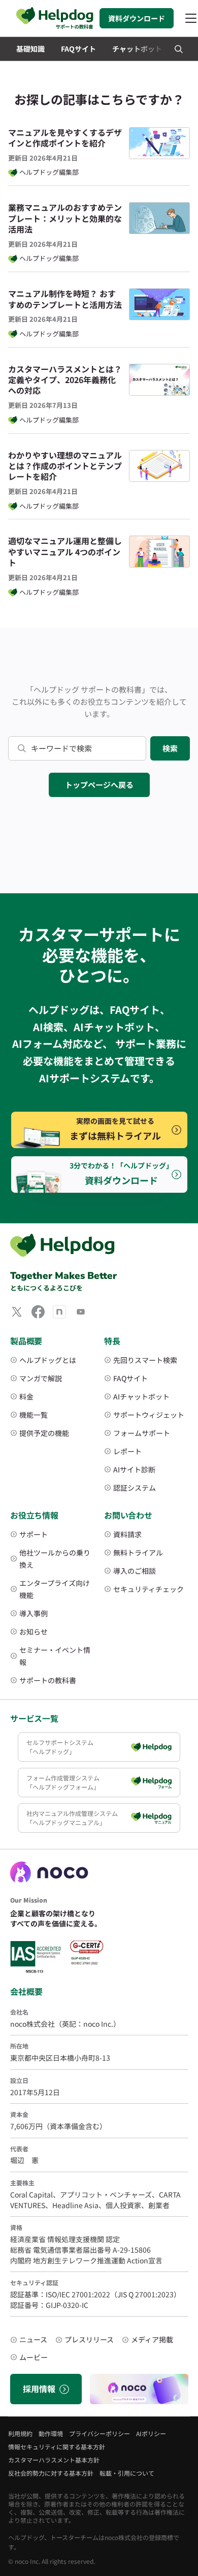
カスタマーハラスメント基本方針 (54, 2460)
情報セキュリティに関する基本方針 (57, 2447)
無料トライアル (138, 1552)
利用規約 (20, 2433)
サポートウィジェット (149, 1415)
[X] (17, 1312)
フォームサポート (142, 1433)
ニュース (33, 2339)
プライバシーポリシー (100, 2433)
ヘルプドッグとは (48, 1360)
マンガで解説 (41, 1378)
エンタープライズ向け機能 (55, 1589)
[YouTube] (81, 1312)
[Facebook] (38, 1312)
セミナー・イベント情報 (55, 1656)
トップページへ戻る (99, 785)
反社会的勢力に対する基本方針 (51, 2473)
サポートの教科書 (48, 1680)
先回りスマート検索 (145, 1360)
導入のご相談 (135, 1571)
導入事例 (34, 1613)
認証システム (135, 1488)
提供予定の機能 (44, 1433)
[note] (59, 1312)
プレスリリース (89, 2339)
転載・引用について (127, 2473)
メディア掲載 (152, 2339)
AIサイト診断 (134, 1469)
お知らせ (34, 1632)
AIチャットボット (141, 1396)
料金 (26, 1396)
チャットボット (137, 49)
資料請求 (127, 1534)
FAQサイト (78, 49)
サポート (34, 1534)
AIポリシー (151, 2433)
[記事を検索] (179, 49)
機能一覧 (34, 1415)
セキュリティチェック (148, 1589)
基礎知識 (30, 49)
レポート (127, 1451)
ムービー (34, 2357)
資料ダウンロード (137, 18)
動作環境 (51, 2433)
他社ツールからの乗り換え (55, 1559)
